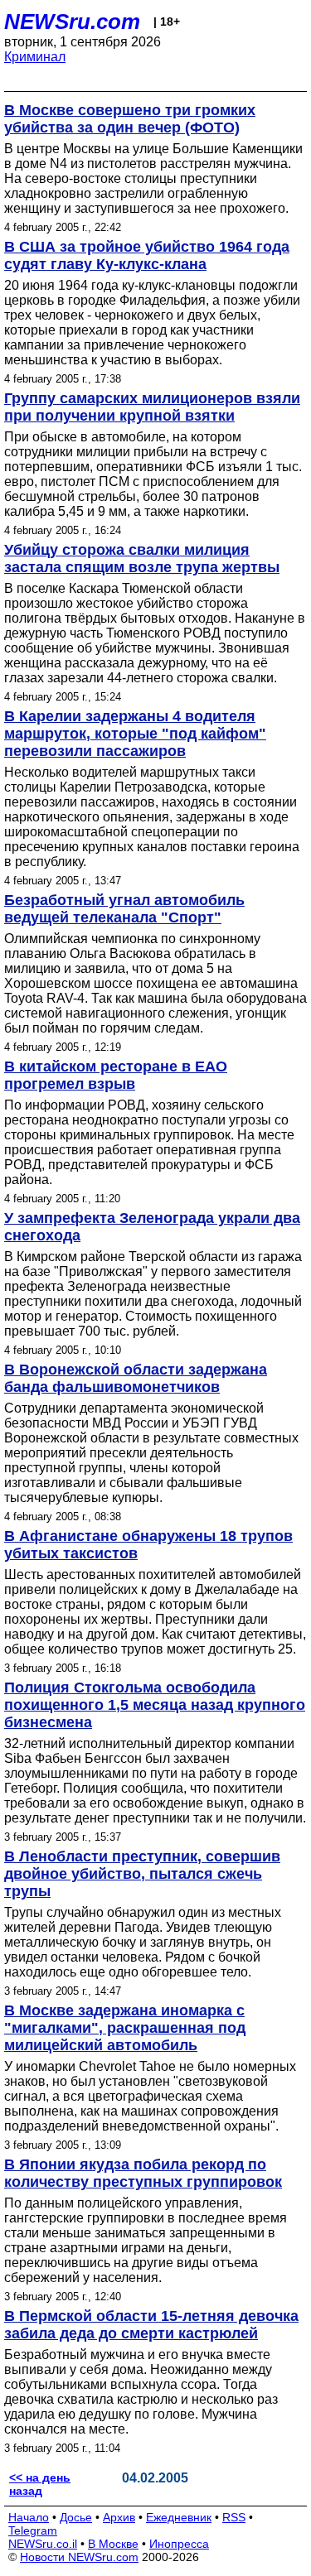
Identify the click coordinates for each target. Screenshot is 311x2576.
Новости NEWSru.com (79, 2557)
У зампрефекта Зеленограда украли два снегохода (152, 1227)
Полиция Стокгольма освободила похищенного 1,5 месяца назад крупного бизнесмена (155, 1705)
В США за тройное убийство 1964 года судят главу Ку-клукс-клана (147, 255)
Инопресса (179, 2544)
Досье (76, 2517)
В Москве (113, 2544)
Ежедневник (179, 2517)
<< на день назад (40, 2484)
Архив (119, 2517)
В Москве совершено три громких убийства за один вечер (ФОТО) (130, 119)
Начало (29, 2517)
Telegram (33, 2530)
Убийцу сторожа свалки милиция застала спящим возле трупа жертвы (142, 559)
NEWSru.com (72, 22)
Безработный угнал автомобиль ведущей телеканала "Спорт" (124, 909)
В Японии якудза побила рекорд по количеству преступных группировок (143, 2173)
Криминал (35, 57)
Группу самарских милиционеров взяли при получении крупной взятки (152, 407)
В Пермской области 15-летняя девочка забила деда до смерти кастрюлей (151, 2325)
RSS (234, 2517)
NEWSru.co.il (43, 2544)
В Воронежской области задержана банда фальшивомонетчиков (136, 1378)
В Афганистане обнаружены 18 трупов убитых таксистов (148, 1545)
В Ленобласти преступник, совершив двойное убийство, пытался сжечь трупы (142, 1874)
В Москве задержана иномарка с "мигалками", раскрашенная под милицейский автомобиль (125, 2028)
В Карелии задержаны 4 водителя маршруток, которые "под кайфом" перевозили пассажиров (135, 734)
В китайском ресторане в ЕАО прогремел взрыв (116, 1075)
